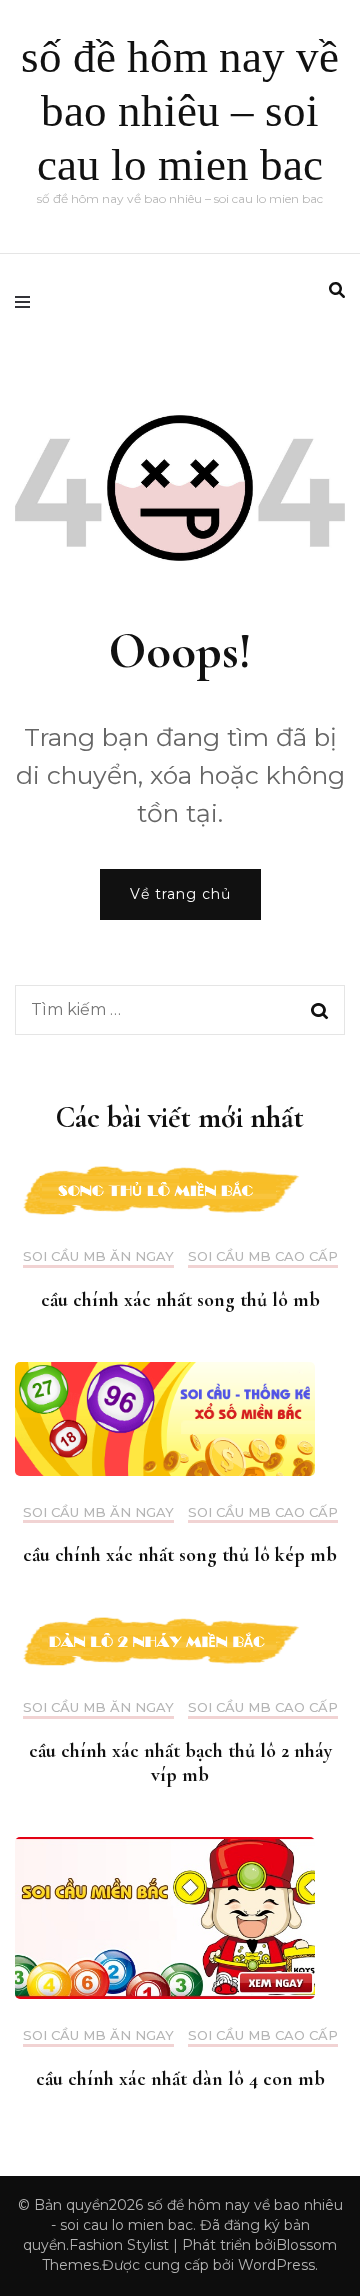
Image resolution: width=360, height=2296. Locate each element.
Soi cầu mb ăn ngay (98, 1256)
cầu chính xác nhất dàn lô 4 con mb (180, 2079)
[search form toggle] (337, 290)
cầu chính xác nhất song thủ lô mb (180, 1300)
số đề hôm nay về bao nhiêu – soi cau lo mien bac (180, 111)
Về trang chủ (180, 894)
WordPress (276, 2265)
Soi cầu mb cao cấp (263, 1256)
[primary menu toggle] (27, 302)
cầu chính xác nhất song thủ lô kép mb (180, 1555)
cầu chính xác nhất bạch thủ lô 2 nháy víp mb (180, 1763)
